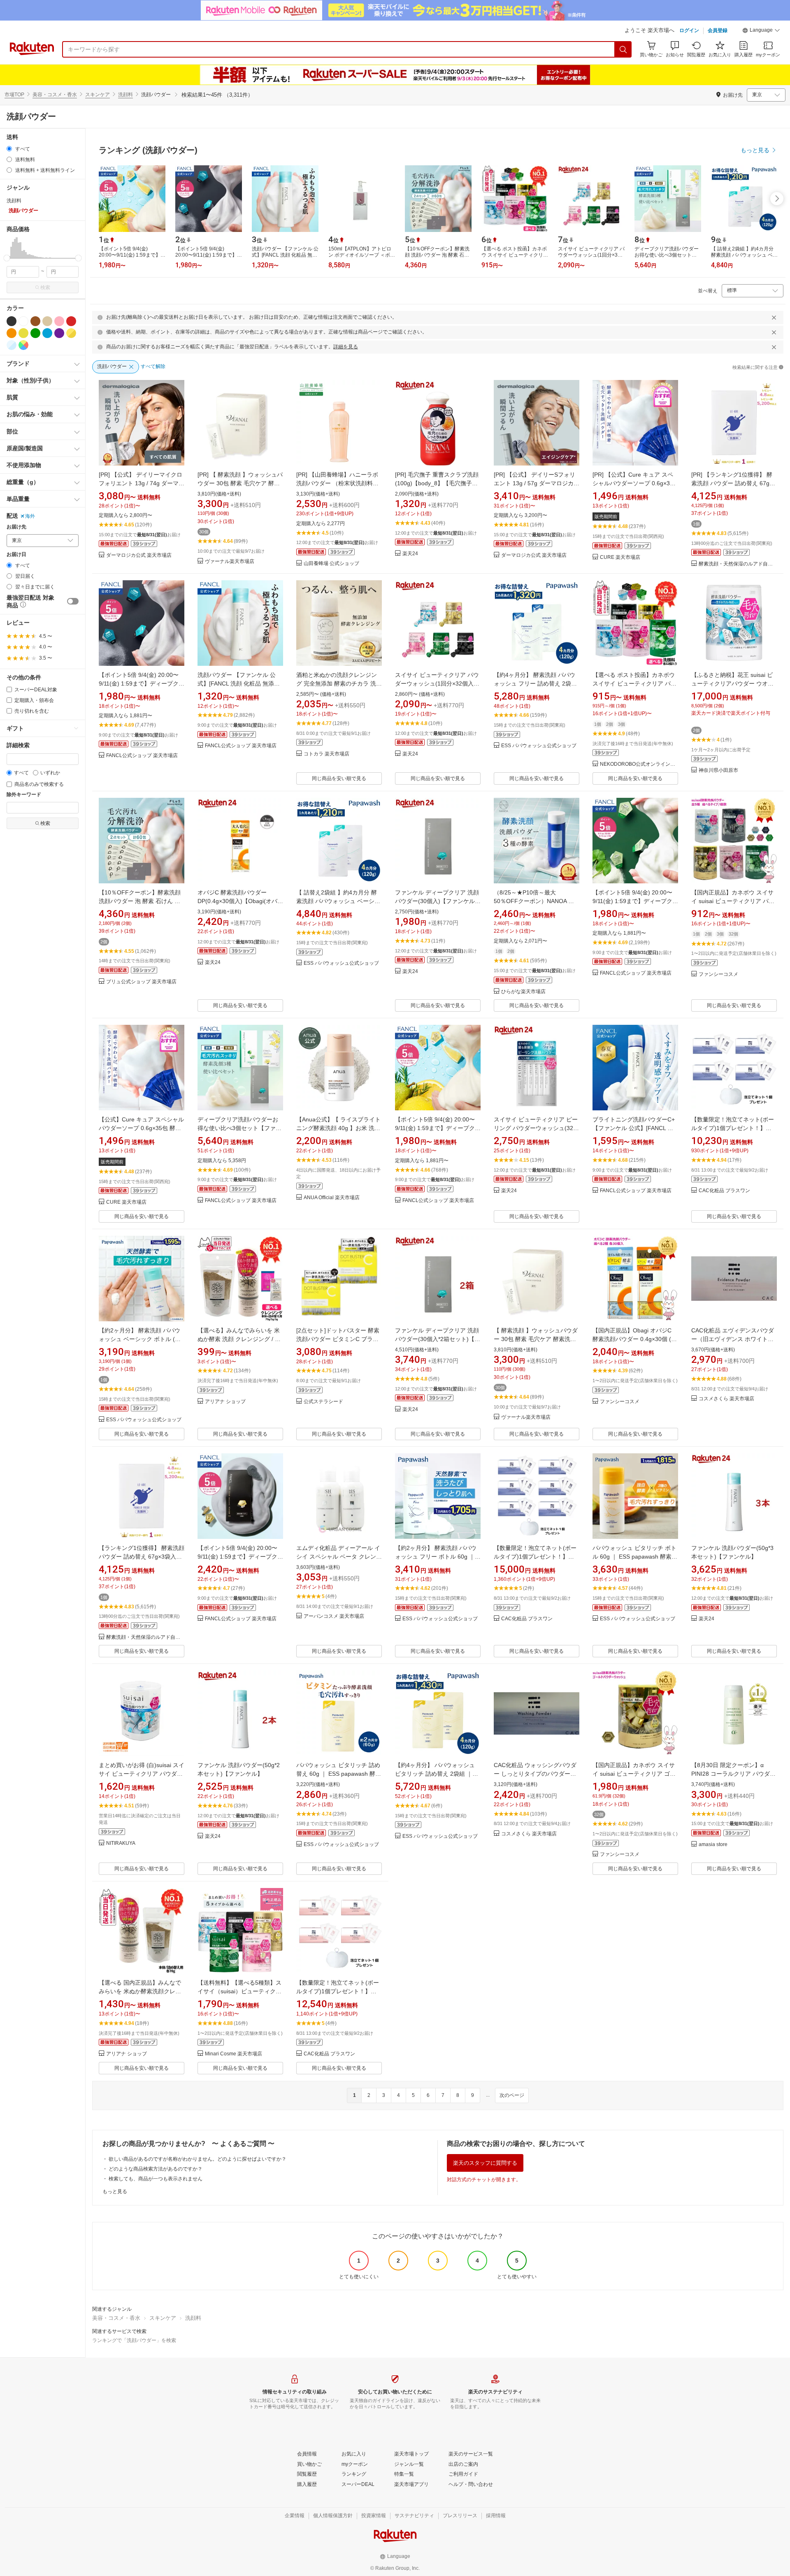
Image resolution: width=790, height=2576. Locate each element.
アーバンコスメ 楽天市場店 (334, 1616)
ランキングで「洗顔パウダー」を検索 (134, 2340)
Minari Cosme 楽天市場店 (234, 2054)
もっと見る (115, 2191)
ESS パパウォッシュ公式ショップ (539, 746)
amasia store (713, 1845)
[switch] (73, 601)
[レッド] (71, 321)
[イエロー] (23, 333)
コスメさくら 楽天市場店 (726, 1399)
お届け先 (16, 527)
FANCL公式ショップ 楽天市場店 (142, 756)
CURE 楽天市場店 (620, 557)
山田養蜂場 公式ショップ (331, 564)
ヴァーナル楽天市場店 (230, 562)
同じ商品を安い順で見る (339, 778)
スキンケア (98, 95)
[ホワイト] (23, 321)
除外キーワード (24, 795)
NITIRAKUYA (121, 1843)
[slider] (7, 258)
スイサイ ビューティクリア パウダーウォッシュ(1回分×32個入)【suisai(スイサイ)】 (437, 683)
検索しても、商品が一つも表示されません (156, 2179)
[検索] (623, 49)
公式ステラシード (323, 1402)
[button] (761, 31)
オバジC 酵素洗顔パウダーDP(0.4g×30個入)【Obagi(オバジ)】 (237, 901)
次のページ (512, 2095)
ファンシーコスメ (718, 974)
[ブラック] (12, 321)
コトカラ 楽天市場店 (326, 754)
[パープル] (59, 333)
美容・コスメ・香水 (55, 95)
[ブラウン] (35, 321)
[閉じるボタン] (774, 317)
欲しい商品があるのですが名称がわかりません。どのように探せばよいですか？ (197, 2159)
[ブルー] (47, 333)
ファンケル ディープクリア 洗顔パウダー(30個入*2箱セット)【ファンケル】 (438, 1339)
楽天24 (410, 554)
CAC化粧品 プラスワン (724, 1191)
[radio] (9, 149)
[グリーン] (35, 333)
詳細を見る (346, 347)
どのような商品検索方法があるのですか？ (156, 2169)
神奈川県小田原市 (718, 770)
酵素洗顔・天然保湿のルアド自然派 (738, 564)
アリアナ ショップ (225, 1402)
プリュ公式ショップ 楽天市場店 (141, 982)
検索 (45, 287)
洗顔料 (125, 95)
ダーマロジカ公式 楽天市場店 (139, 555)
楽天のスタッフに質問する (485, 2163)
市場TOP (14, 95)
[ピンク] (59, 321)
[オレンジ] (12, 333)
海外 (30, 516)
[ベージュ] (47, 321)
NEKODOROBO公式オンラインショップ (639, 764)
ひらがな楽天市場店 (523, 992)
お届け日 (16, 555)
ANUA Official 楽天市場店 (332, 1198)
